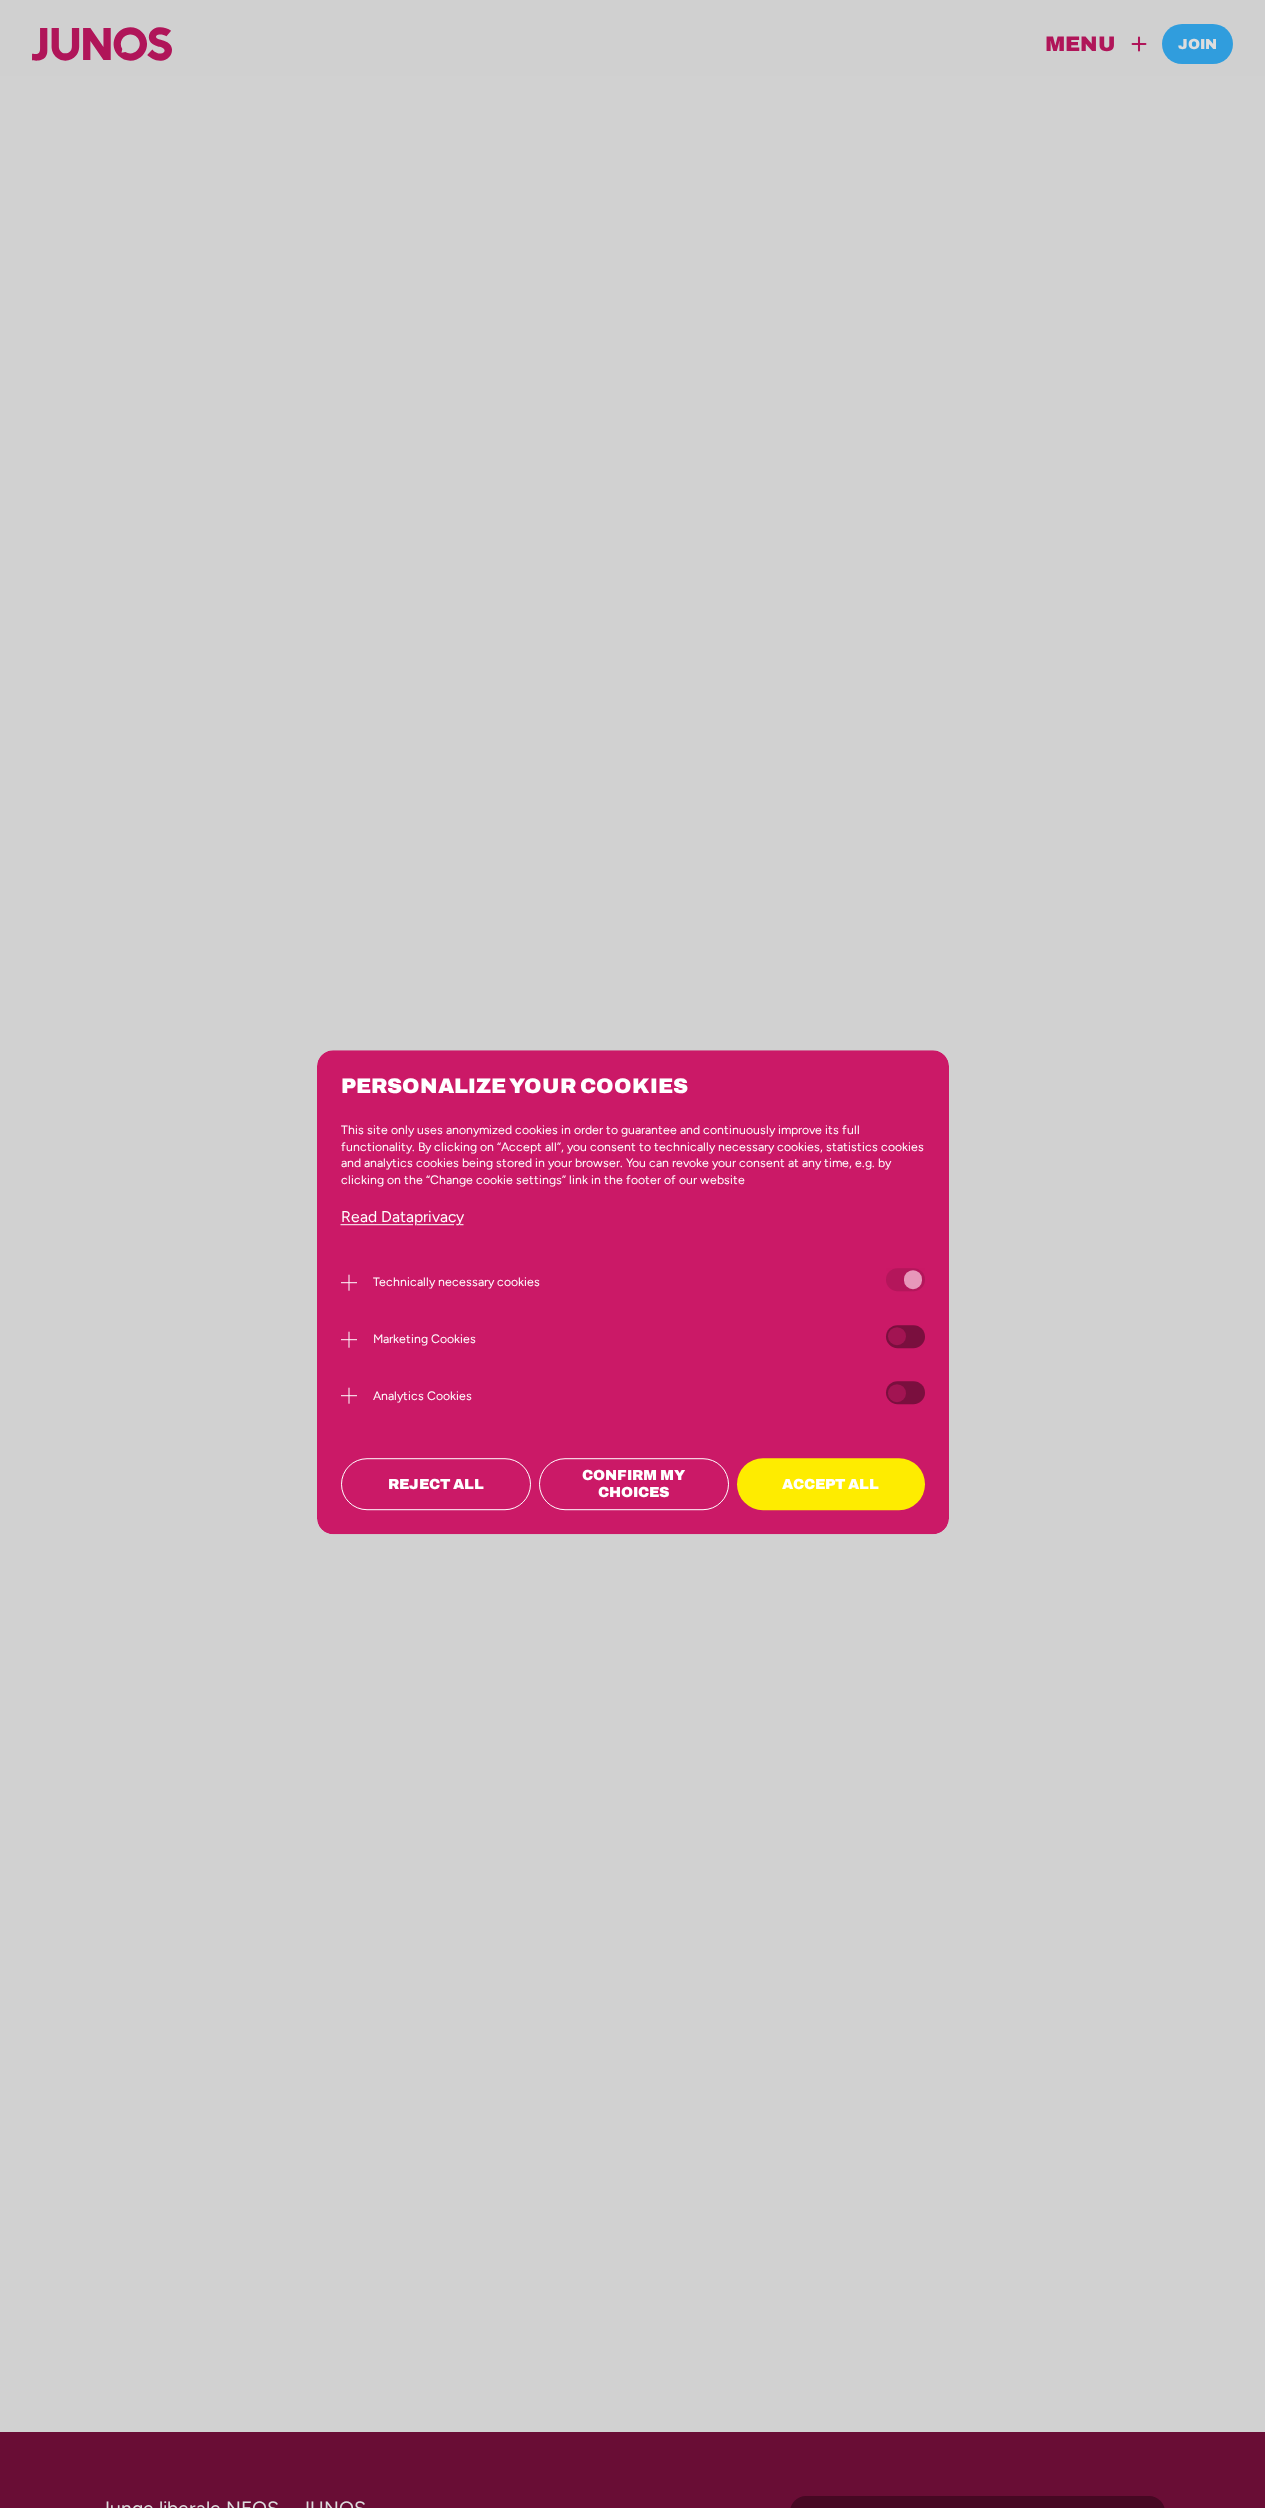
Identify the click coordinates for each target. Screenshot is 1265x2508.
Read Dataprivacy (402, 1216)
